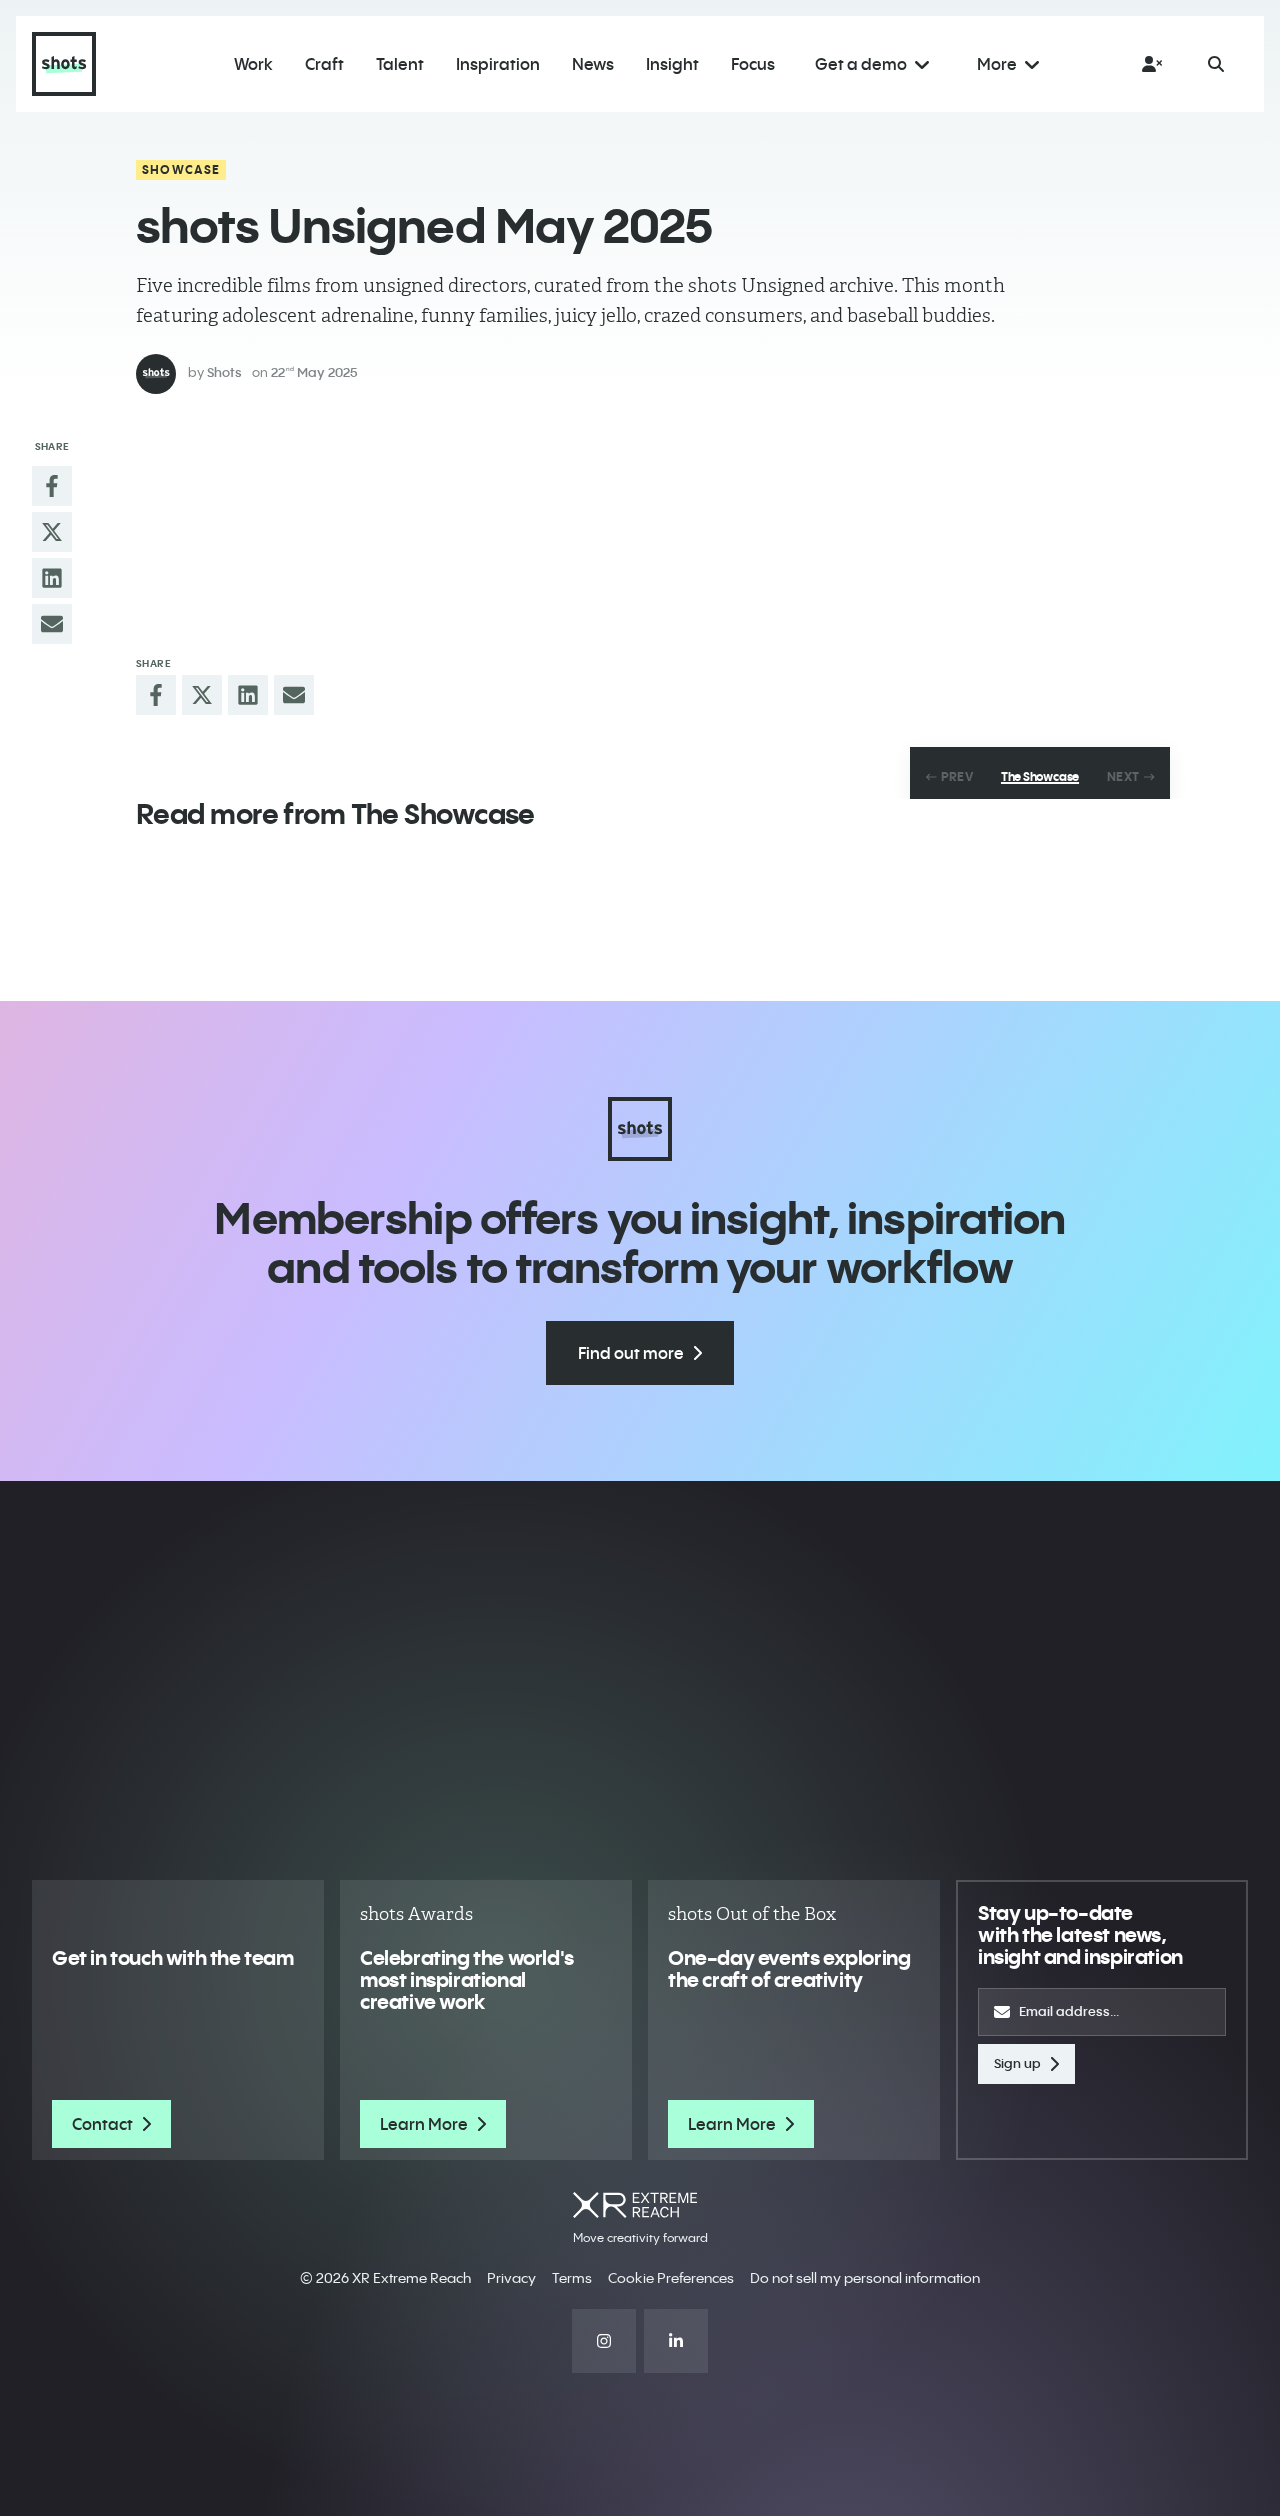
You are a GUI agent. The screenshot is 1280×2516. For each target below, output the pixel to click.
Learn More (424, 2124)
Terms (572, 2278)
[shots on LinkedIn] (676, 2341)
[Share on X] (52, 532)
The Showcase (1040, 777)
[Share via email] (52, 624)
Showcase (181, 169)
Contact (102, 2124)
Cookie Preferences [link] (671, 2278)
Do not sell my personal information (865, 2278)
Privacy (511, 2278)
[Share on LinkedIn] (52, 578)
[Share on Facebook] (52, 486)
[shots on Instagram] (604, 2341)
